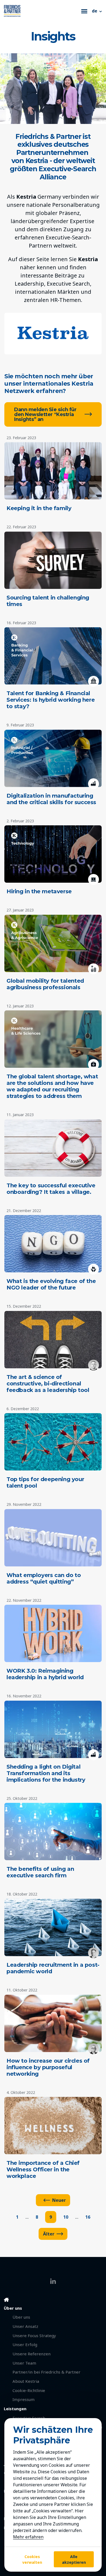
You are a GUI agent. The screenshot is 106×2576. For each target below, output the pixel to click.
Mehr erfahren (28, 2537)
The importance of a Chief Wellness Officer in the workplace (43, 2169)
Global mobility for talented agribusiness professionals (45, 984)
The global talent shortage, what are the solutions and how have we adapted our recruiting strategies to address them (52, 1086)
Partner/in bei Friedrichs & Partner (46, 2372)
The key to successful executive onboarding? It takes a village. (51, 1189)
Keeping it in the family (39, 508)
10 (66, 2217)
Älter (49, 2234)
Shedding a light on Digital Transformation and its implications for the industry (46, 1773)
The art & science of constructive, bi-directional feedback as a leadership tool (48, 1384)
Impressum (24, 2399)
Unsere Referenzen (32, 2354)
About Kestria (26, 2381)
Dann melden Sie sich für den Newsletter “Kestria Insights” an (45, 414)
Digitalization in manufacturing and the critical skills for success (51, 799)
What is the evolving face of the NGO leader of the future (51, 1284)
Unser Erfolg (25, 2344)
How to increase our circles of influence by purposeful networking (48, 2067)
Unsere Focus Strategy (34, 2335)
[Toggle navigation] (84, 11)
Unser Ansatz (25, 2326)
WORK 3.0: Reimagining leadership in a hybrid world (45, 1674)
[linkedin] (53, 2281)
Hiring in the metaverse (39, 891)
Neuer (59, 2200)
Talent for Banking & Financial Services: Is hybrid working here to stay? (51, 700)
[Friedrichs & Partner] (41, 11)
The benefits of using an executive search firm (40, 1872)
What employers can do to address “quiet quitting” (44, 1578)
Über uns (21, 2317)
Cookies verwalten (32, 2559)
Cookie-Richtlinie (29, 2390)
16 (88, 2217)
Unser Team (24, 2363)
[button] (97, 11)
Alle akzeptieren (74, 2559)
